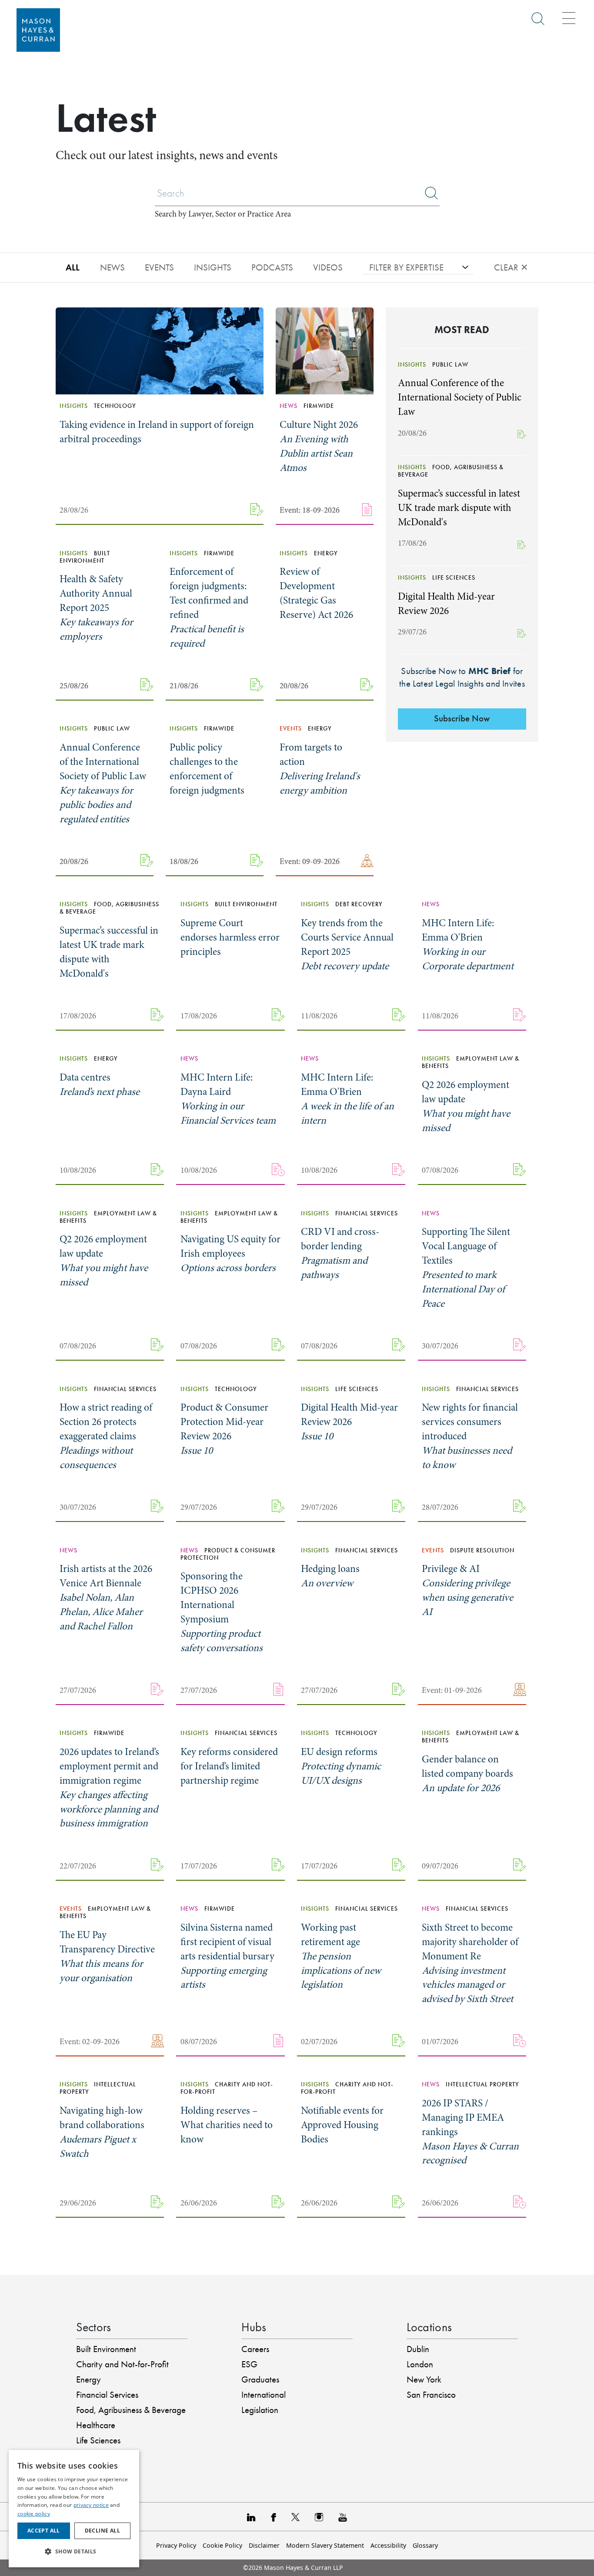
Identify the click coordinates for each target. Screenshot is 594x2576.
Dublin (418, 2349)
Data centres (100, 1084)
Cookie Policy (222, 2545)
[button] (74, 2552)
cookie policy (34, 2514)
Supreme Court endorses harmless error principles (230, 937)
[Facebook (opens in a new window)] (273, 2516)
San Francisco (431, 2395)
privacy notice (91, 2505)
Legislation (260, 2410)
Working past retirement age (341, 1956)
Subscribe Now (462, 719)
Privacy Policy (176, 2545)
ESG (249, 2364)
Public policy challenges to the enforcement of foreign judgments (207, 769)
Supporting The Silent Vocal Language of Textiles (466, 1267)
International (264, 2395)
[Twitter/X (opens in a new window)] (295, 2516)
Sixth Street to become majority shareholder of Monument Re (470, 1963)
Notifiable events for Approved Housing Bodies (342, 2125)
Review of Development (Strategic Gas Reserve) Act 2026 (316, 593)
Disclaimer (264, 2545)
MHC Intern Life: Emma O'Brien (468, 944)
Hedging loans (330, 1576)
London (420, 2364)
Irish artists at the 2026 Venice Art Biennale (106, 1597)
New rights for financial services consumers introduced (470, 1436)
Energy (88, 2379)
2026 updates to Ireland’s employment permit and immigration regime (109, 1787)
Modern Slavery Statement (325, 2545)
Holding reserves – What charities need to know (227, 2125)
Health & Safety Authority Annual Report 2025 (96, 607)
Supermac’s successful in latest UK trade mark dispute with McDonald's (459, 508)
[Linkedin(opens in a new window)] (251, 2516)
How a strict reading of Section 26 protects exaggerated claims (106, 1436)
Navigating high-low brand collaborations (102, 2132)
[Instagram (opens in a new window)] (319, 2516)
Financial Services (107, 2395)
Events (159, 267)
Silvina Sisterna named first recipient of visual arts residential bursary (227, 1956)
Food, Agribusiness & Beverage (131, 2410)
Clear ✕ (511, 267)
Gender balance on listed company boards (467, 1774)
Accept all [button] (44, 2531)
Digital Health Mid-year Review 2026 (446, 604)
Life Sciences (98, 2440)
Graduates (260, 2379)
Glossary (425, 2545)
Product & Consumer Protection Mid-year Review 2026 (224, 1429)
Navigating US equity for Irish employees (230, 1253)
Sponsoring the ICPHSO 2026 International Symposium (222, 1612)
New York (424, 2379)
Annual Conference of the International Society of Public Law (103, 783)
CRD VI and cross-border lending (340, 1253)
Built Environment (106, 2349)
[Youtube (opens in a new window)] (343, 2516)
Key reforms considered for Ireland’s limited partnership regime (229, 1766)
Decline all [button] (102, 2531)
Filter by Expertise (406, 267)
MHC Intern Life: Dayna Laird (228, 1099)
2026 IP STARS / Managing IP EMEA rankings (470, 2132)
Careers (255, 2349)
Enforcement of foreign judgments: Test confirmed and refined (209, 607)
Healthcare (96, 2425)
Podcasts (272, 267)
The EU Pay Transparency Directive (107, 1956)
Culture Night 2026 (319, 446)
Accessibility (388, 2545)
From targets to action (320, 769)
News (112, 267)
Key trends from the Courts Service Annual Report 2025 (347, 944)
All (73, 267)
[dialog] (74, 2509)
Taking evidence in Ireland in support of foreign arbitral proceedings (157, 432)
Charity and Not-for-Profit (122, 2364)
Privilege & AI (467, 1590)
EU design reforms (341, 1766)
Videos (328, 267)
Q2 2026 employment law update (466, 1106)
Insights (213, 267)
